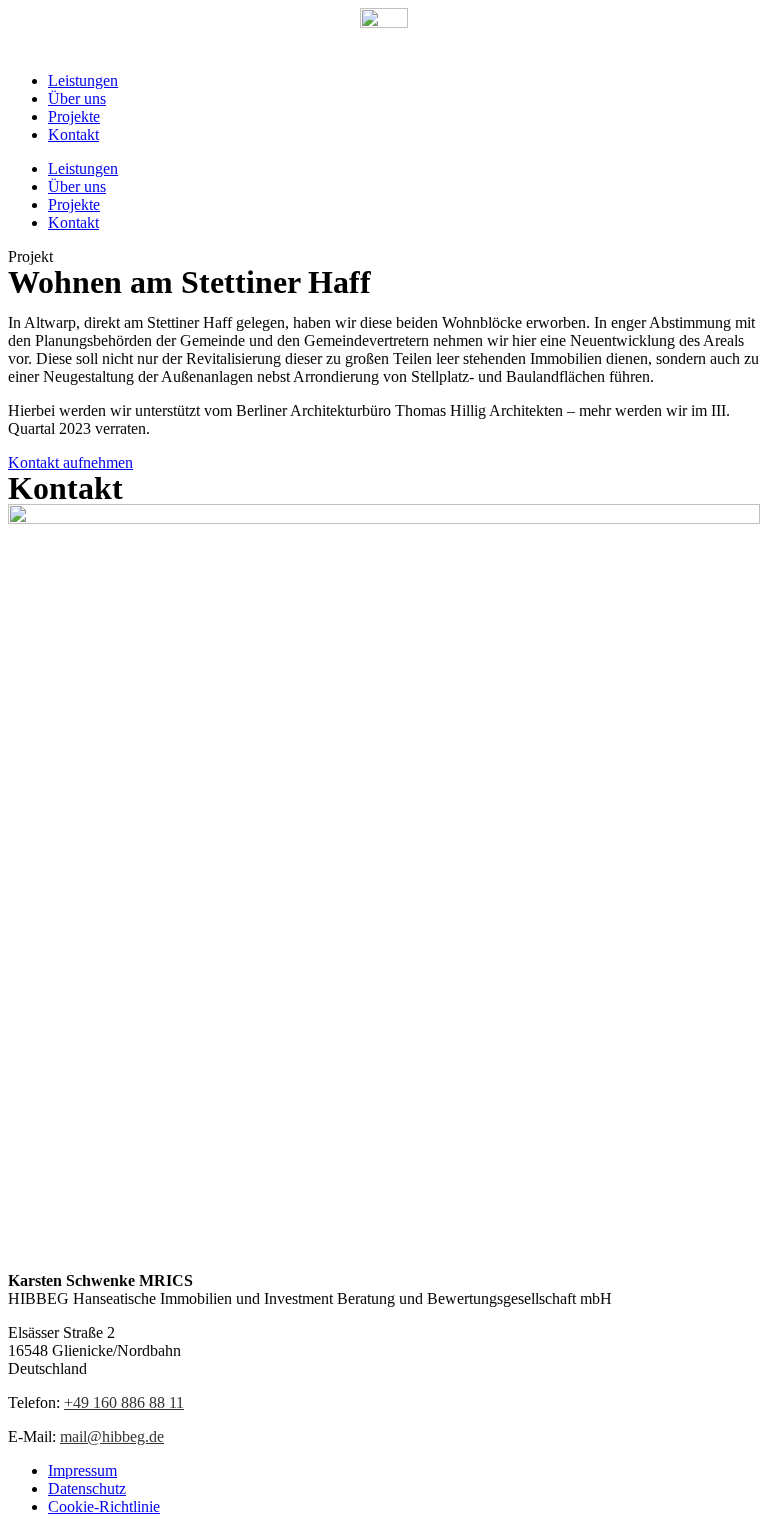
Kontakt (73, 134)
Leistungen (83, 80)
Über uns (77, 98)
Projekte (74, 116)
